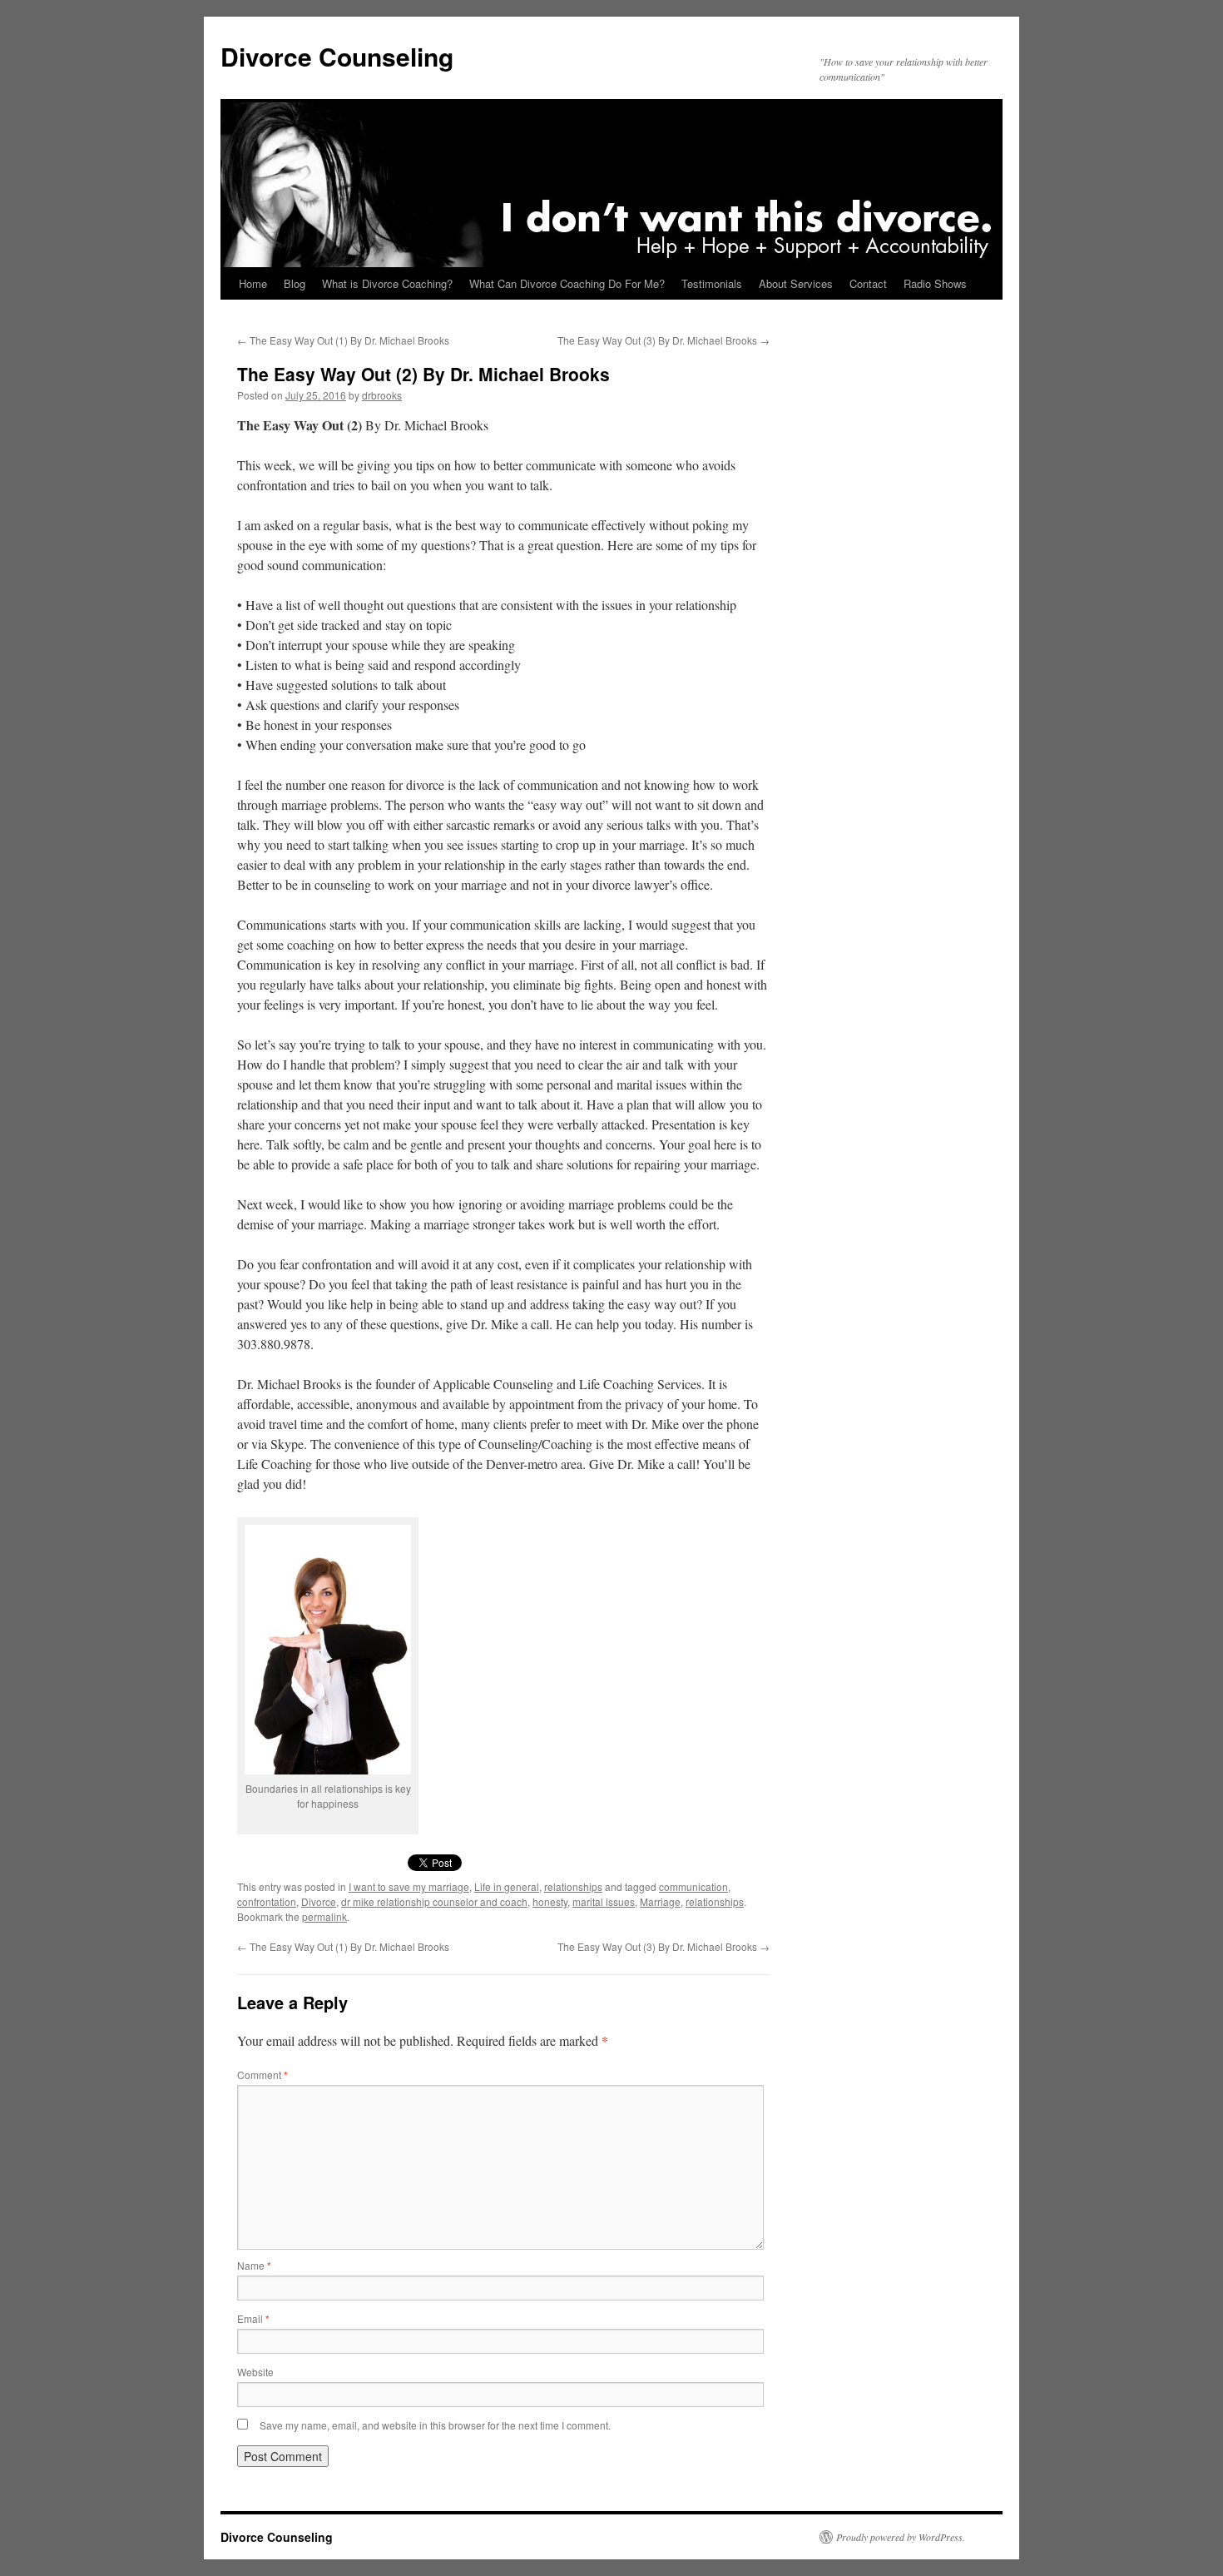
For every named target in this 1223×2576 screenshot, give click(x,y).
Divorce (319, 1901)
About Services (796, 283)
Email (253, 2318)
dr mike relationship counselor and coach (434, 1901)
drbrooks (382, 395)
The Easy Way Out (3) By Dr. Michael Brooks (663, 340)
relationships (573, 1886)
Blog (295, 283)
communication (693, 1886)
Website (255, 2372)
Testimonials (712, 283)
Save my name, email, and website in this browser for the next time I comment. (435, 2425)
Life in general (507, 1886)
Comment (262, 2075)
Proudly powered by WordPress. (901, 2537)
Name (254, 2265)
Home (253, 283)
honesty (550, 1901)
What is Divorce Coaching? (387, 283)
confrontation (267, 1901)
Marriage (660, 1901)
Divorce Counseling (337, 56)
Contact (868, 283)
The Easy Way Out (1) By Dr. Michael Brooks (343, 340)
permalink (324, 1916)
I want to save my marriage (409, 1886)
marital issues (604, 1901)
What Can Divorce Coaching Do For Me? (567, 283)
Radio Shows (935, 283)
